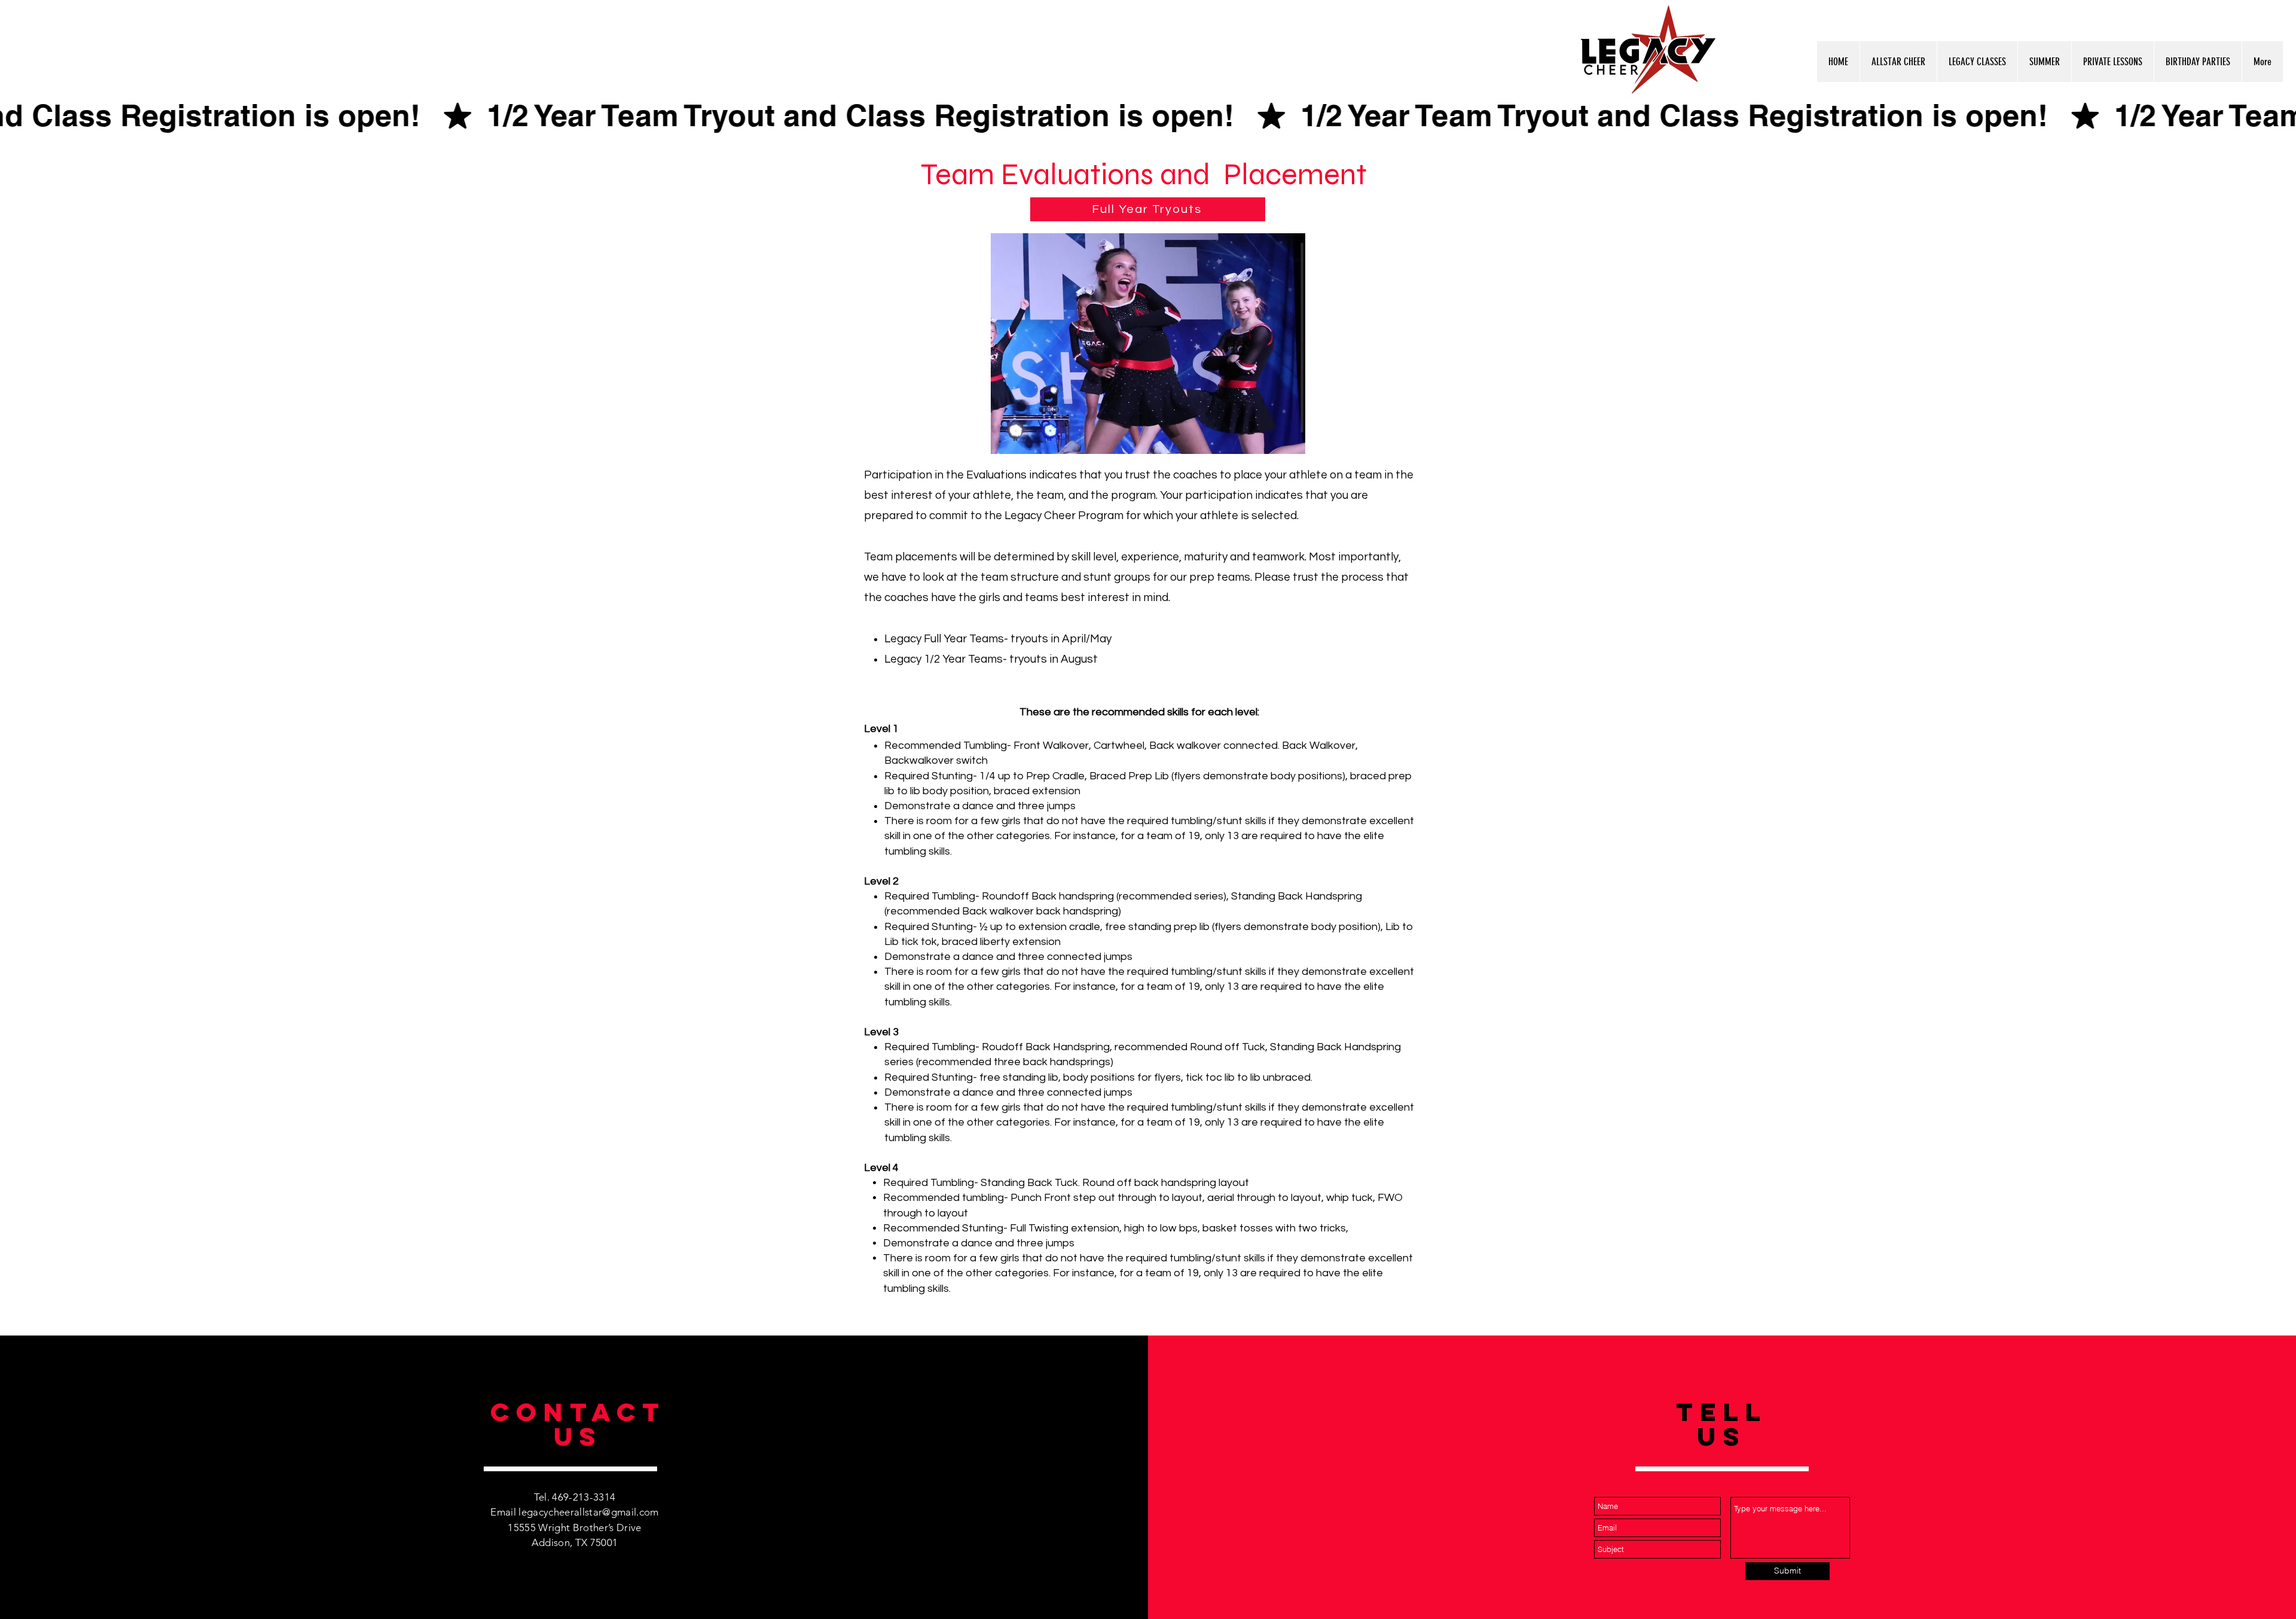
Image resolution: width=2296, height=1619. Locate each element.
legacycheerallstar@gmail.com (589, 1512)
